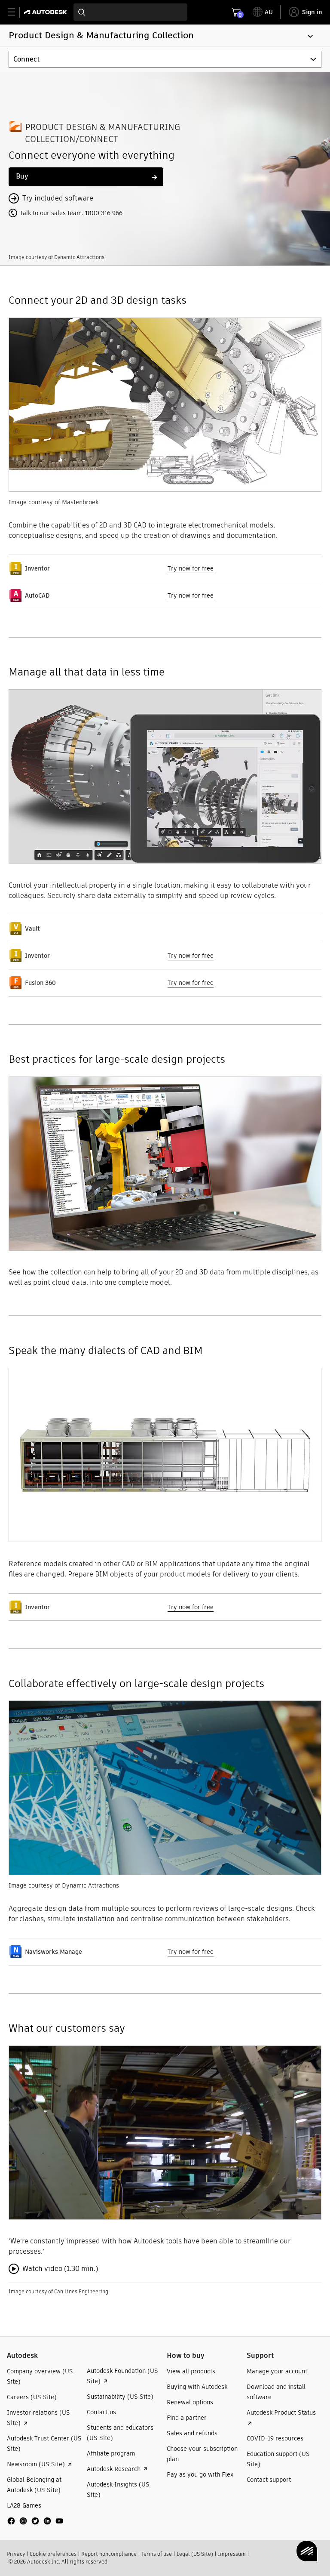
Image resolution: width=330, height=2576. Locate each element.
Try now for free (191, 568)
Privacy (16, 2554)
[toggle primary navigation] (16, 12)
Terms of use (157, 2554)
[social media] (35, 2521)
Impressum (232, 2554)
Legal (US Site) (195, 2554)
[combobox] (130, 12)
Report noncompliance (109, 2554)
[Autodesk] (47, 12)
